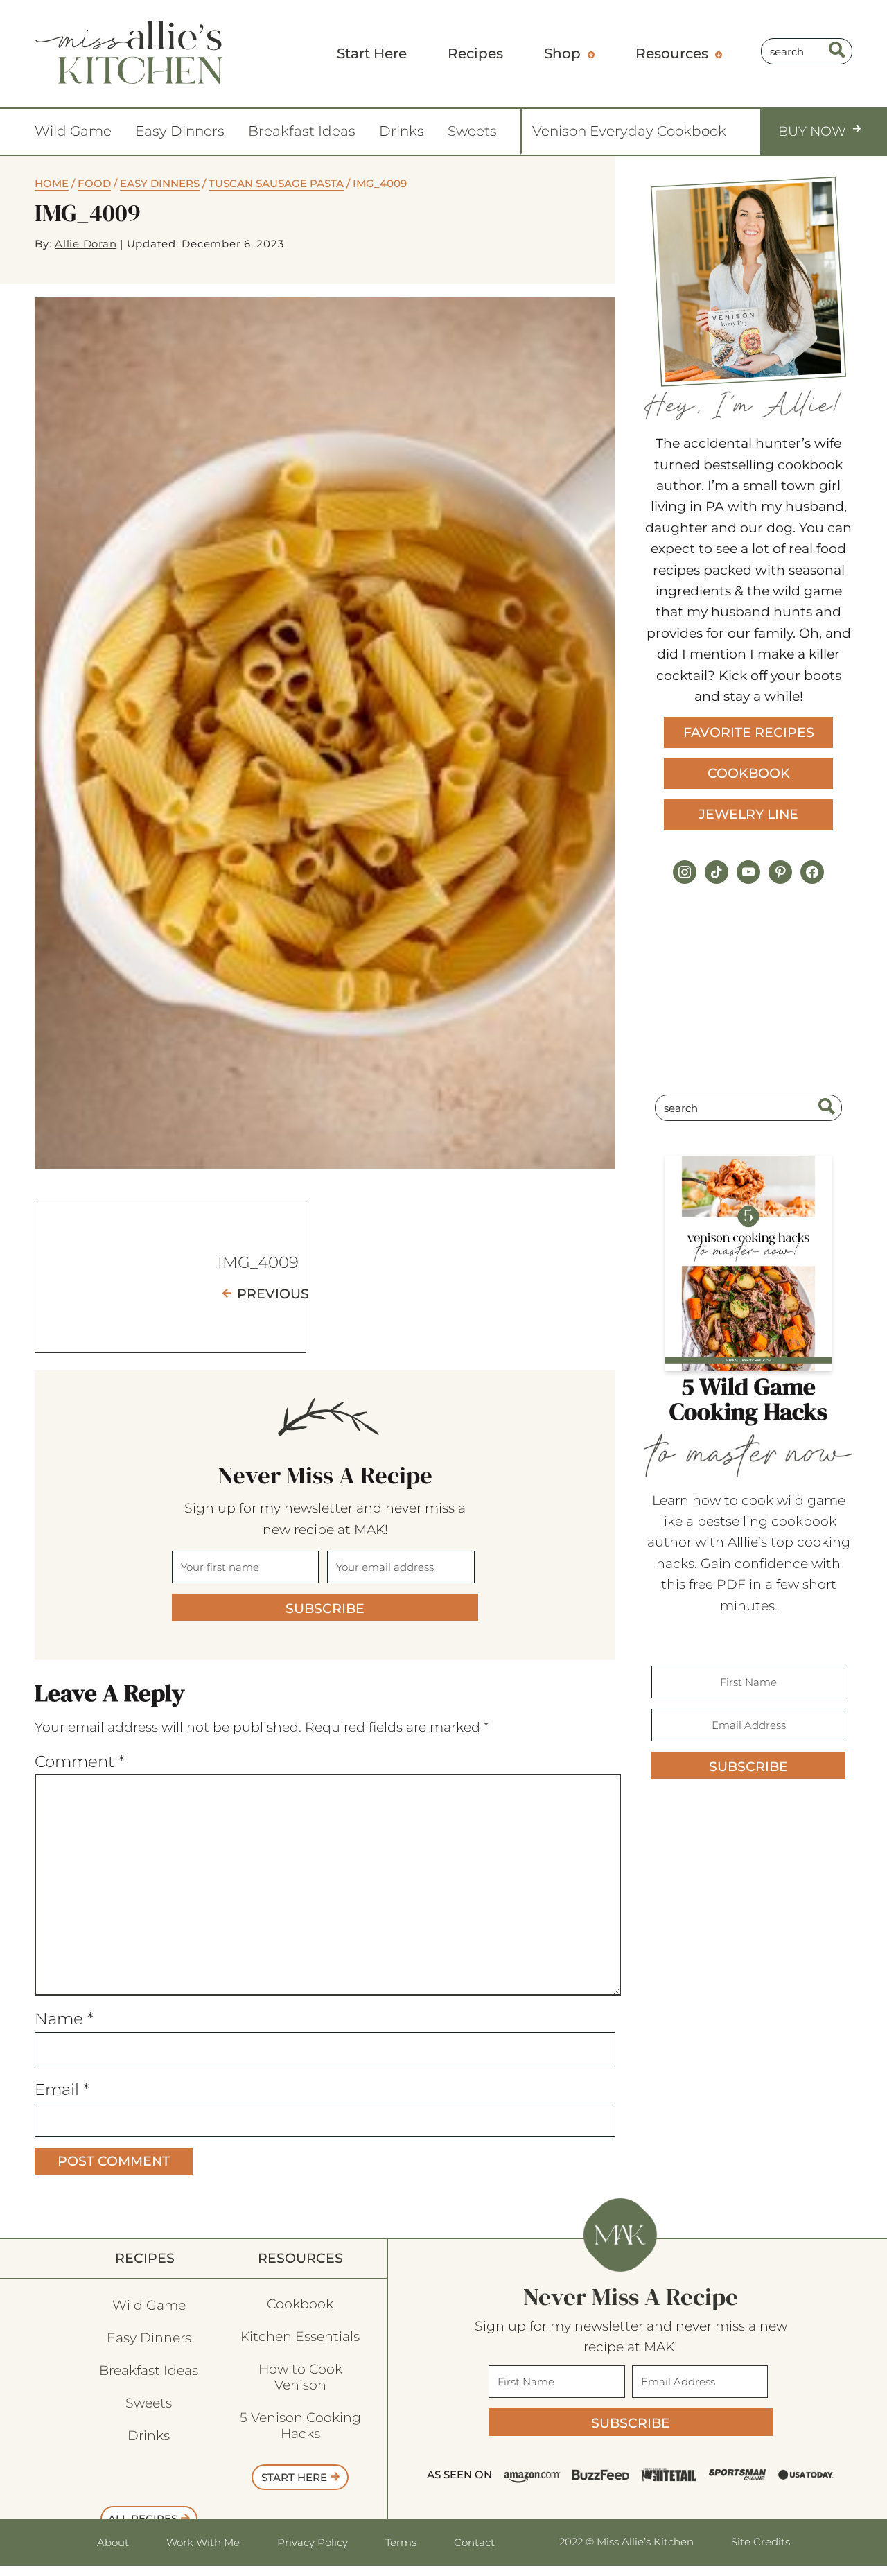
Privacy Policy (313, 2542)
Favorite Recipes (749, 732)
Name (64, 2019)
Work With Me (203, 2542)
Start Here (294, 2477)
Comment (80, 1761)
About (113, 2542)
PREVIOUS (273, 1294)
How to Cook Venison (300, 2377)
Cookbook (749, 773)
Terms (401, 2542)
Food (94, 183)
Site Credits (761, 2542)
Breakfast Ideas (302, 131)
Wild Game (73, 131)
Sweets (472, 131)
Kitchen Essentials (300, 2336)
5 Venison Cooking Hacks (300, 2426)
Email (62, 2089)
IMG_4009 (258, 1262)
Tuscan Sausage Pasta (276, 183)
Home (52, 183)
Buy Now (812, 131)
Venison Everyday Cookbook (629, 131)
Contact (474, 2542)
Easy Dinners (180, 131)
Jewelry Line (748, 814)
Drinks (402, 131)
